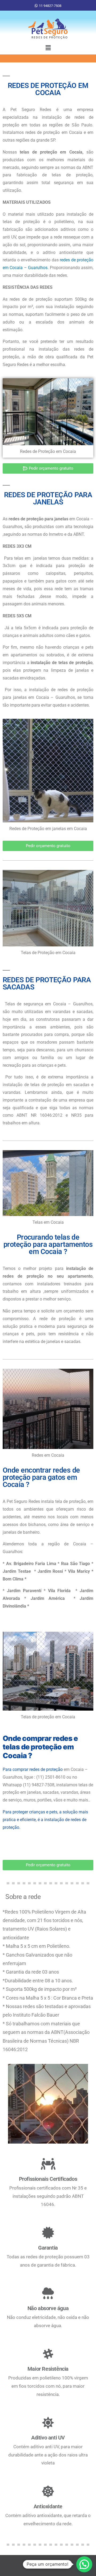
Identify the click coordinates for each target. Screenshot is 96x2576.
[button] (48, 48)
